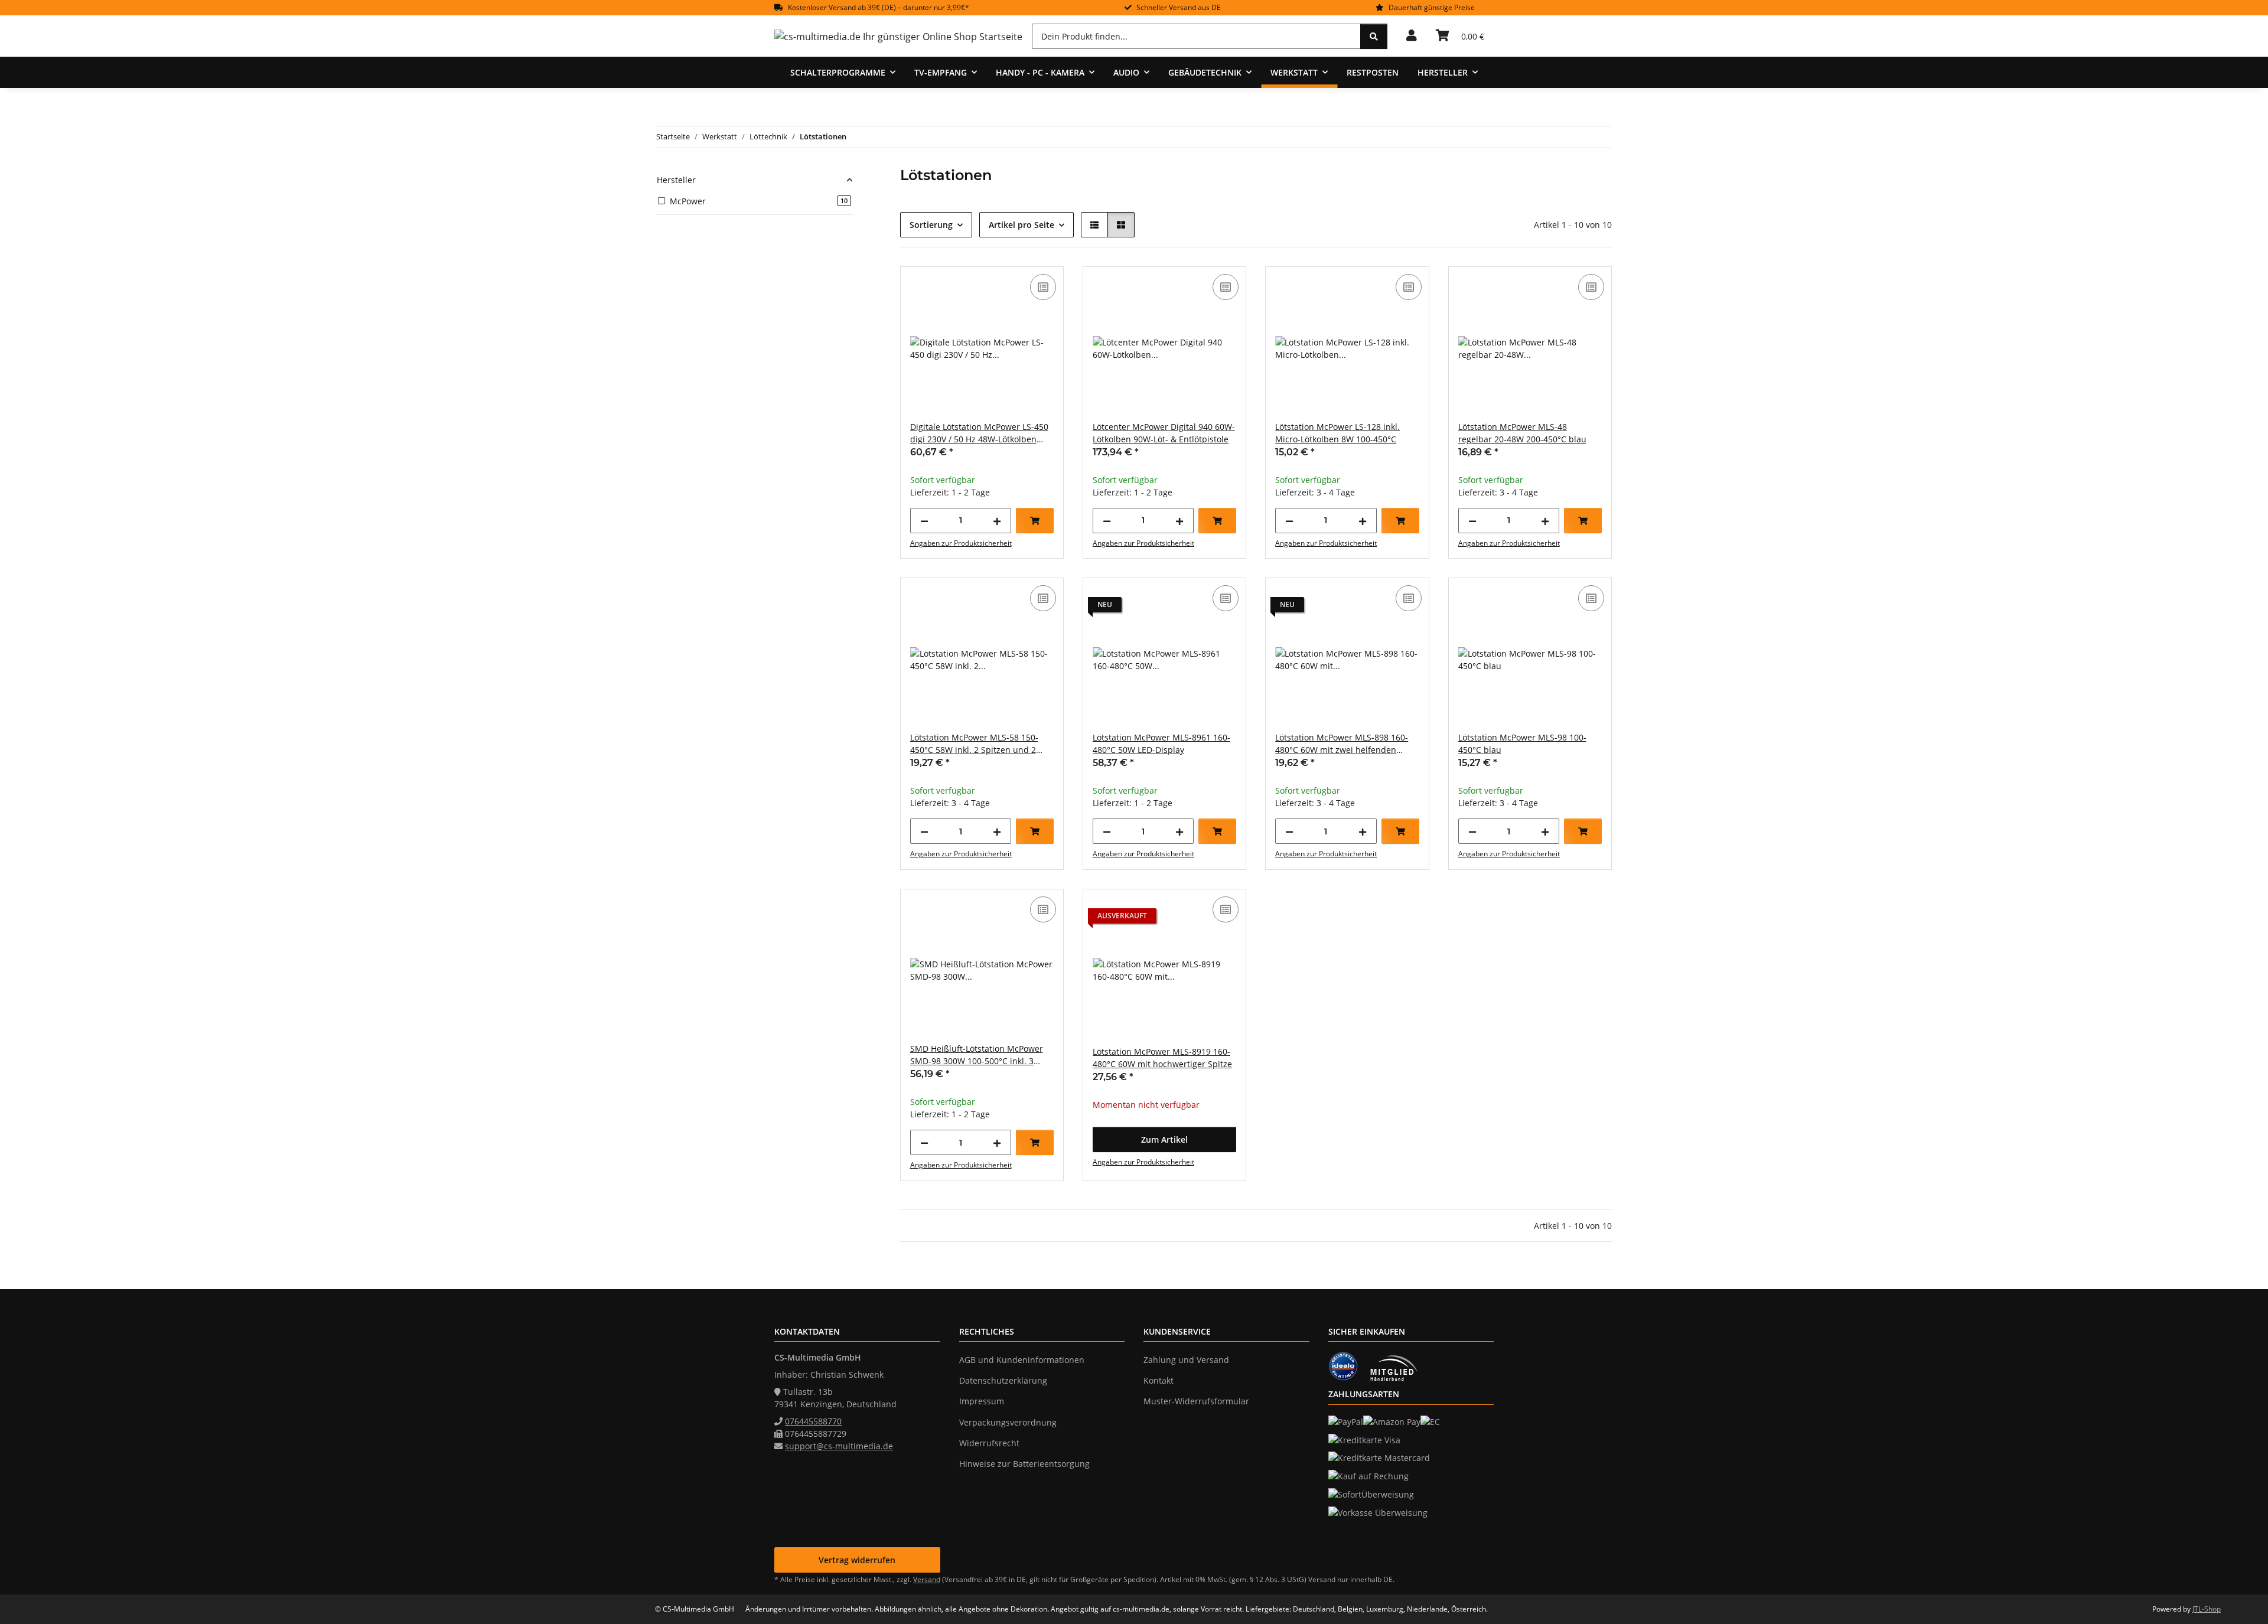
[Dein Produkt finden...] (1374, 36)
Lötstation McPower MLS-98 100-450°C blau (1522, 743)
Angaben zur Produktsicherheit (961, 543)
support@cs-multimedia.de (839, 1446)
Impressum (982, 1401)
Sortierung (931, 225)
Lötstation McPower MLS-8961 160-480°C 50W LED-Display (1161, 743)
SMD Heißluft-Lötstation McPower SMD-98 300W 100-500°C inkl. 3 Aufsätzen (977, 1055)
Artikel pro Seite (1021, 225)
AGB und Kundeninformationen (1022, 1360)
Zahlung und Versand (1186, 1360)
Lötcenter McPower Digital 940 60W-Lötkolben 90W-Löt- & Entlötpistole (1164, 433)
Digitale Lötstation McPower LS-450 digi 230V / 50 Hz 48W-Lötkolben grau (979, 433)
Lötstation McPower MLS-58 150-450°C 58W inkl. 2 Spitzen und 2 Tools (974, 744)
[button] (1412, 36)
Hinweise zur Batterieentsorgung (1024, 1464)
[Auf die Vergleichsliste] (1043, 287)
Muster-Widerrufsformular (1196, 1401)
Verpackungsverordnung (1008, 1422)
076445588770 (813, 1421)
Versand (927, 1579)
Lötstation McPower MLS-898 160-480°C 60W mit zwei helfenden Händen (1342, 744)
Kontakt (1159, 1380)
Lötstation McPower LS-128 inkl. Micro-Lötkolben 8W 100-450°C (1337, 433)
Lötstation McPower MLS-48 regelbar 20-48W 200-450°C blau (1522, 433)
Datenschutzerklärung (1003, 1380)
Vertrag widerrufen (857, 1560)
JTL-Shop (2207, 1609)
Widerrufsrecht (989, 1443)
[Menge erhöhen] (997, 521)
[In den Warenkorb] (1035, 521)
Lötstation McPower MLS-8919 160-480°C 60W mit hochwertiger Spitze (1162, 1058)
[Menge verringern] (924, 521)
